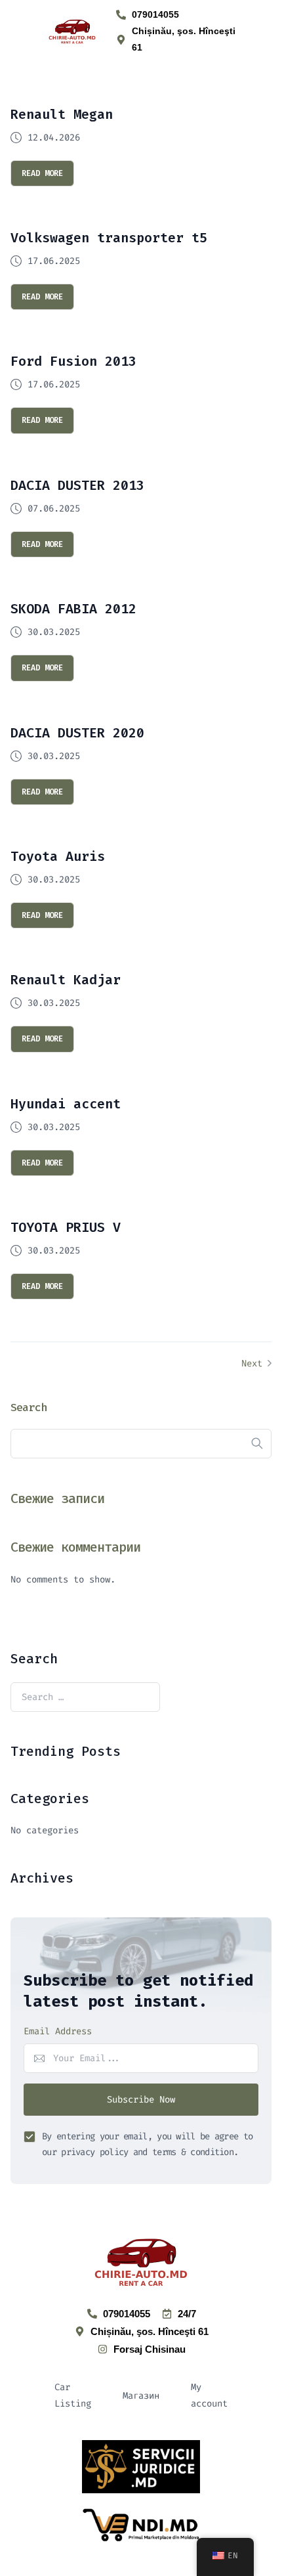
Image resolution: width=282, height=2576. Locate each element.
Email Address (58, 2031)
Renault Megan (62, 114)
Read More (42, 173)
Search (29, 1407)
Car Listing (73, 2395)
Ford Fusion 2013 (73, 361)
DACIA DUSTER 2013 (77, 485)
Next (254, 1364)
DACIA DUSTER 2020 (77, 733)
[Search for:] (85, 1697)
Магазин (141, 2396)
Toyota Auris (58, 856)
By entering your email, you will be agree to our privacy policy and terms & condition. (147, 2144)
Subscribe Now (141, 2100)
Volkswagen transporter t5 (109, 238)
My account (209, 2395)
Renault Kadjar (66, 980)
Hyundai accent (66, 1104)
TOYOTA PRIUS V (66, 1227)
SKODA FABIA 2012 (73, 609)
